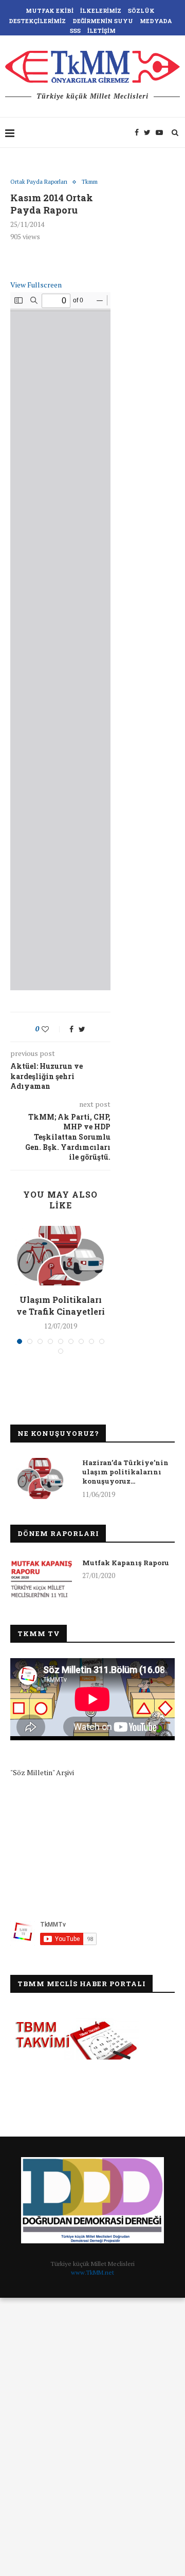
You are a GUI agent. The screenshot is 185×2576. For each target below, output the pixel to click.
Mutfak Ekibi (50, 11)
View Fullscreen (36, 285)
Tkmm (90, 182)
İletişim (101, 31)
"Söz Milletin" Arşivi (42, 1772)
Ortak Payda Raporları (39, 182)
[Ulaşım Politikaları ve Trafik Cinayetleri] (60, 1256)
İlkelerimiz (101, 11)
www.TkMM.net (92, 2272)
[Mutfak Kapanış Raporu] (41, 1579)
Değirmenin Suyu (103, 21)
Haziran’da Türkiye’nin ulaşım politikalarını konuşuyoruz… (125, 1472)
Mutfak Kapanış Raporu (126, 1563)
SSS (75, 31)
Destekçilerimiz (37, 21)
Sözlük (141, 11)
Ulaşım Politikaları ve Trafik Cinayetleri (61, 1305)
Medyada (156, 21)
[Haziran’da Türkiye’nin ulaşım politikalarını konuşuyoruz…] (41, 1478)
